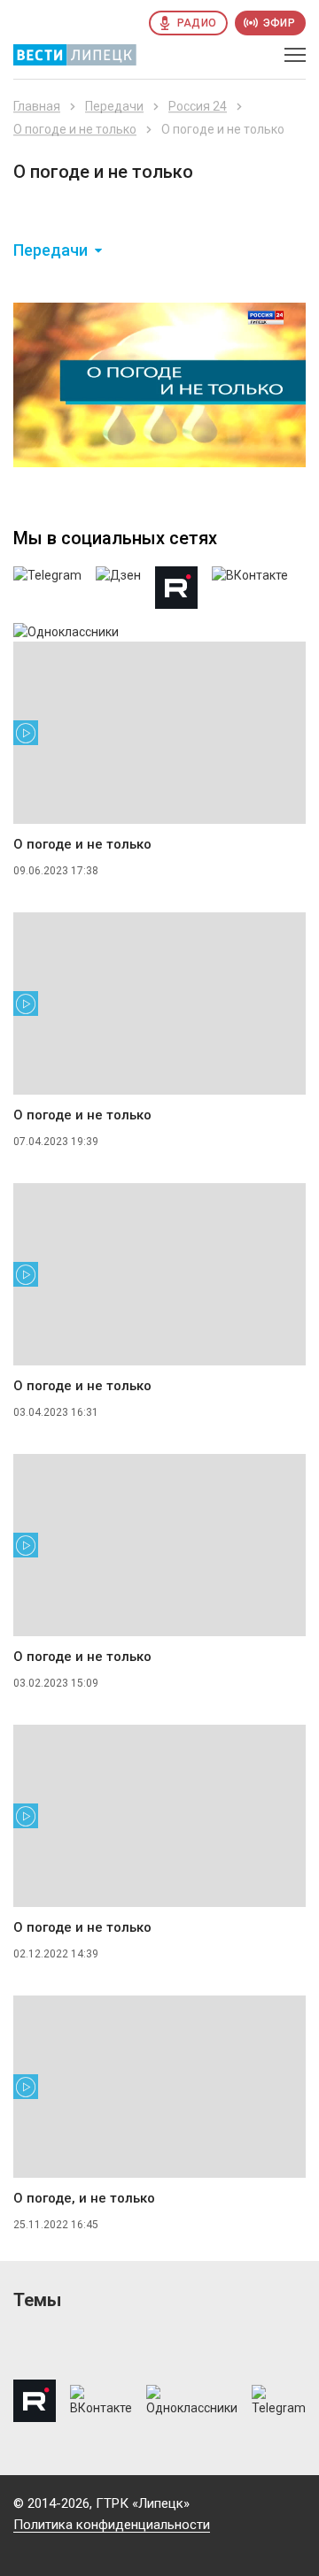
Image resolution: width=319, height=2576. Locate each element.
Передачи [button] (51, 250)
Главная (37, 106)
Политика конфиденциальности (112, 2525)
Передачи (114, 106)
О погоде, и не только (84, 2198)
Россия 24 (198, 106)
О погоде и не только (75, 129)
